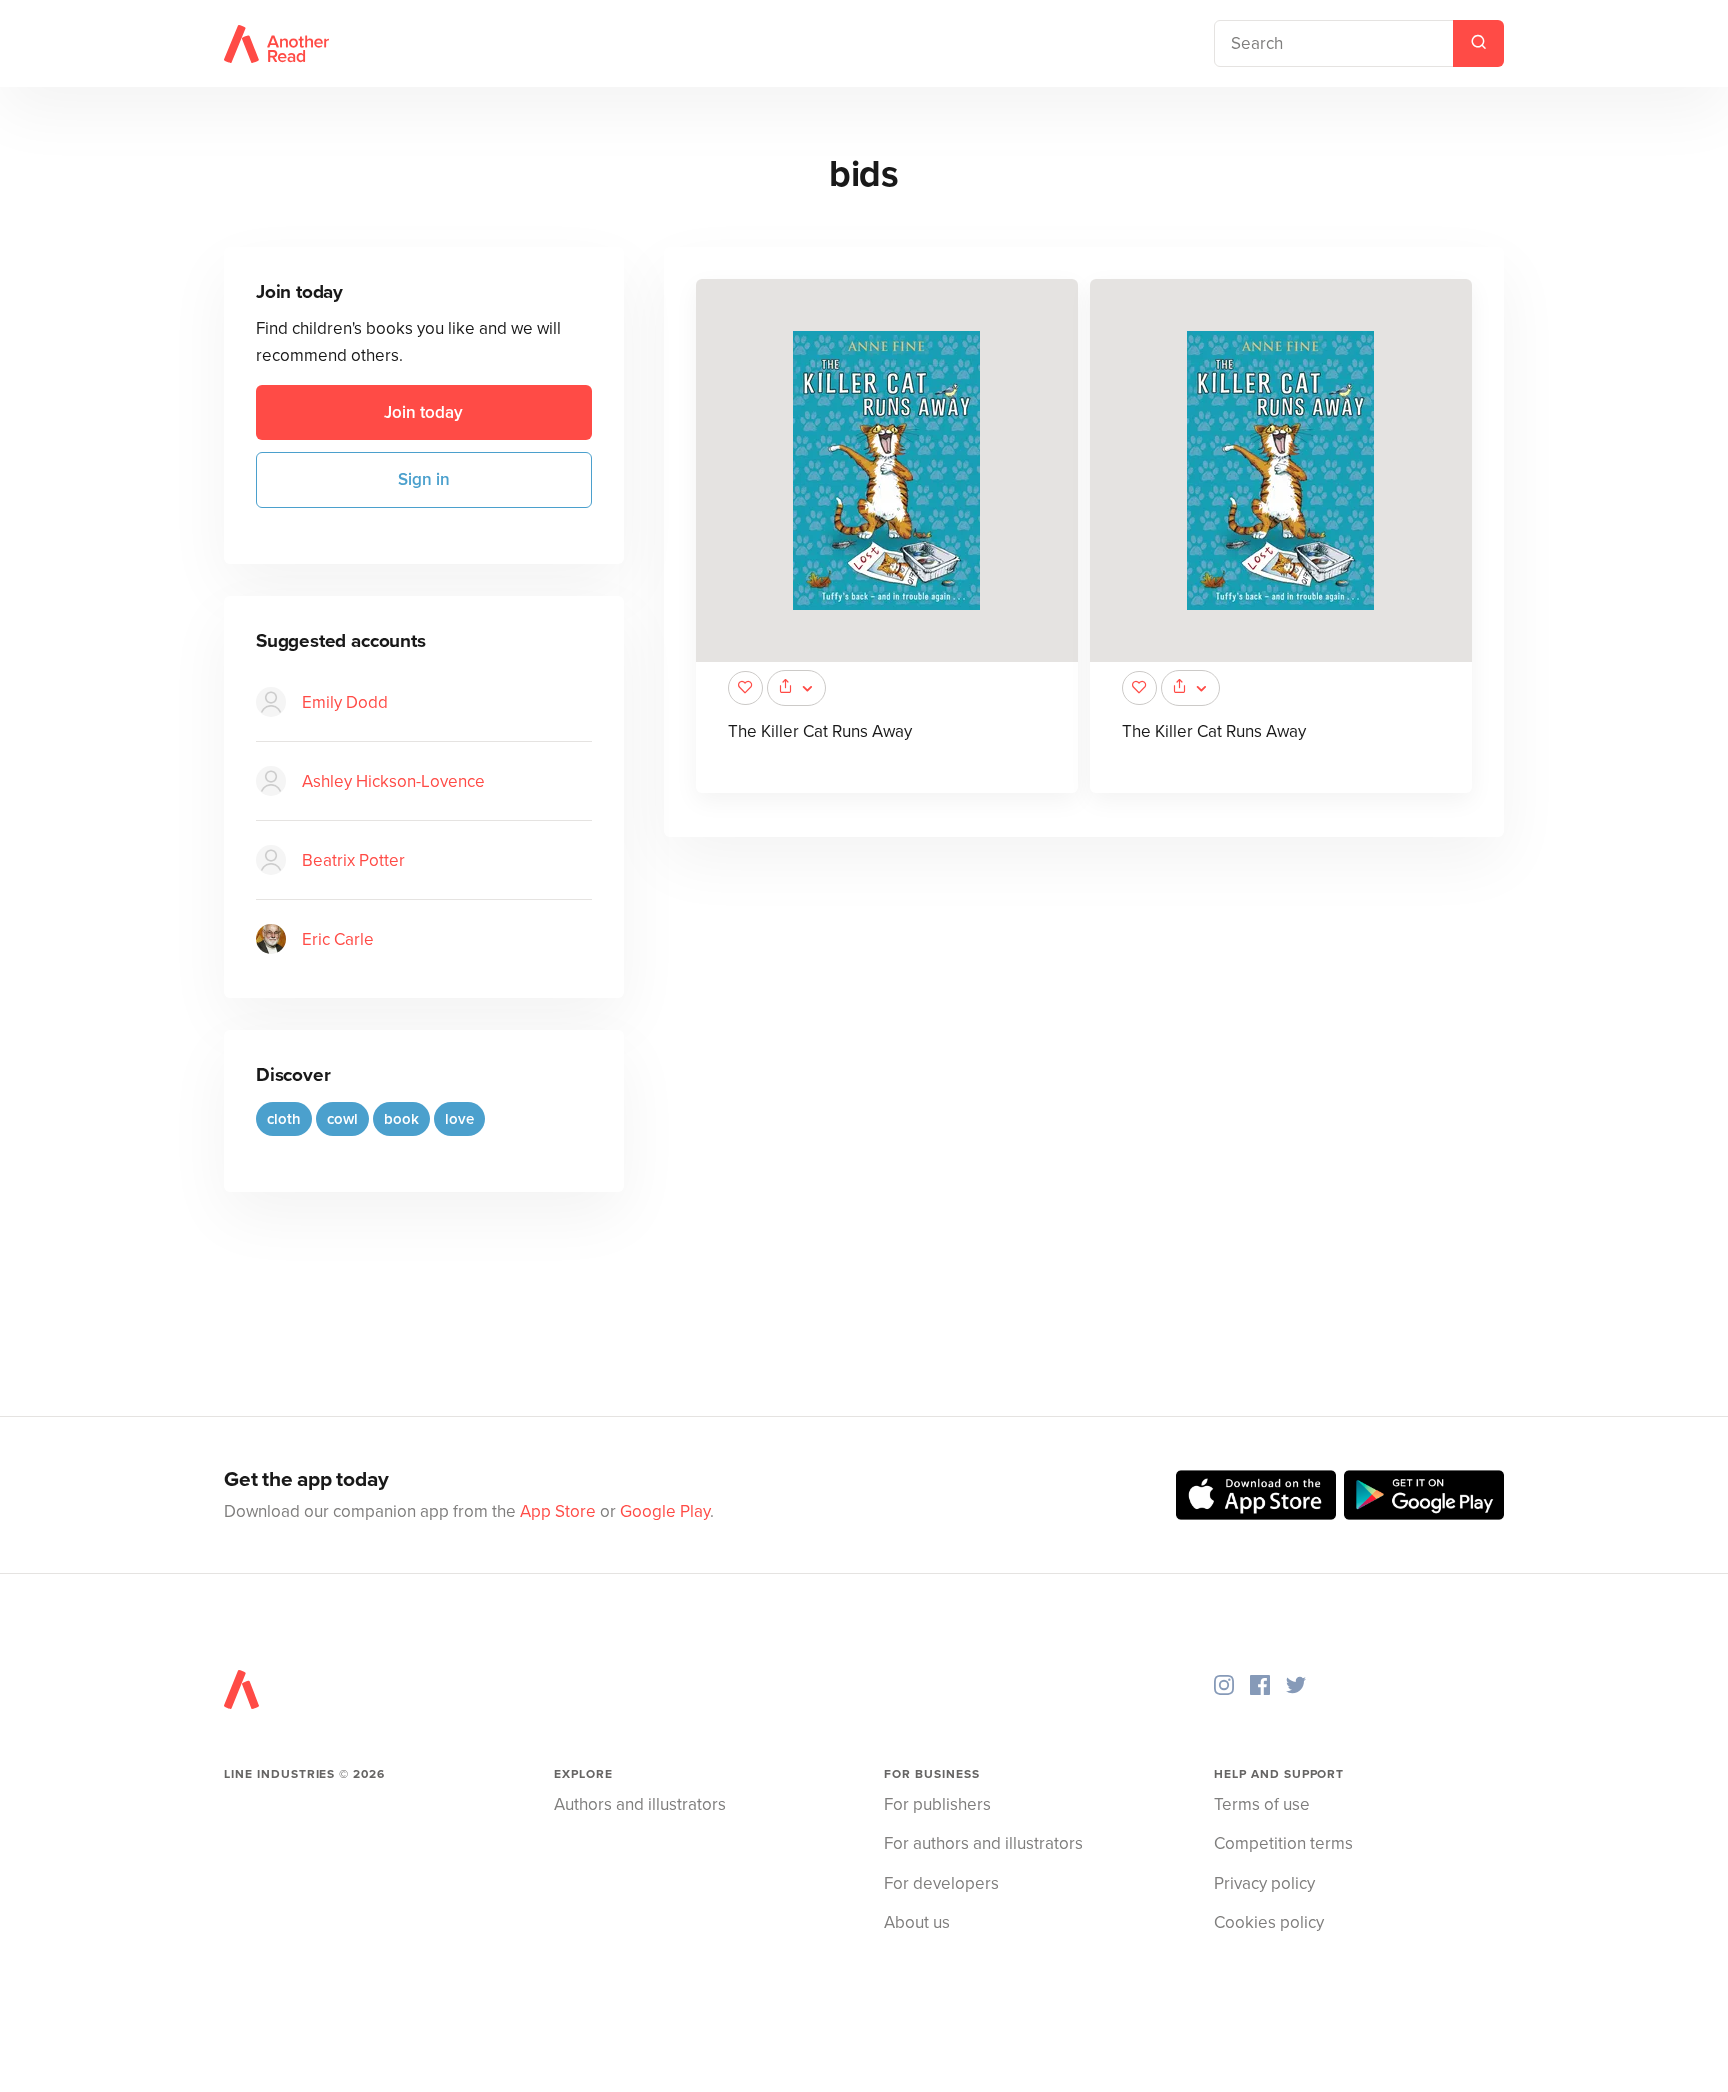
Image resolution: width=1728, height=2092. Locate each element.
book (401, 1119)
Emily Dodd (345, 702)
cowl (342, 1119)
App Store (558, 1511)
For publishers (937, 1804)
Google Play (665, 1511)
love (459, 1119)
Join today (423, 412)
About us (917, 1922)
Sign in (424, 479)
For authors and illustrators (983, 1843)
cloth (284, 1119)
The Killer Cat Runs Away (820, 731)
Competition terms (1283, 1843)
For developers (941, 1883)
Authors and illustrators (640, 1804)
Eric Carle (338, 939)
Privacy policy (1264, 1883)
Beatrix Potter (353, 860)
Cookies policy (1269, 1922)
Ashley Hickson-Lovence (393, 781)
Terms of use (1262, 1804)
